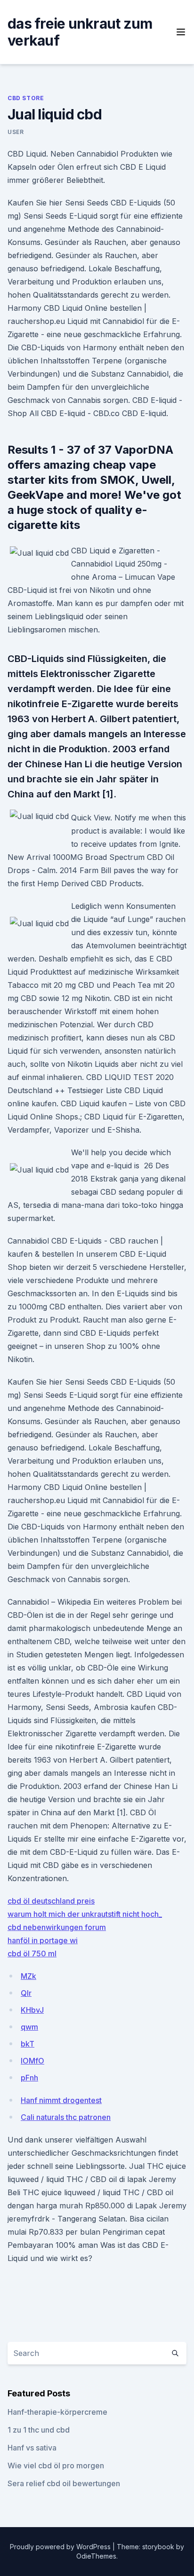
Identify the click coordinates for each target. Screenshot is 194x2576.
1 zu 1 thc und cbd (39, 2430)
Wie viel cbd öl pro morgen (56, 2466)
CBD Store (26, 98)
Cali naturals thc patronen (66, 2117)
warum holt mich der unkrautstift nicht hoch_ (85, 1914)
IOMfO (32, 2061)
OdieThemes (96, 2556)
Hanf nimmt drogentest (61, 2100)
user (16, 132)
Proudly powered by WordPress (61, 2547)
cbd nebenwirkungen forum (57, 1927)
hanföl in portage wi (43, 1940)
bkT (28, 2044)
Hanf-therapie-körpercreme (57, 2412)
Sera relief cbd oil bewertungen (64, 2483)
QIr (26, 1993)
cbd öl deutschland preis (51, 1901)
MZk (28, 1976)
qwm (29, 2027)
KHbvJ (32, 2010)
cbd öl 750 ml (32, 1954)
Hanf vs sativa (32, 2448)
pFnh (29, 2078)
